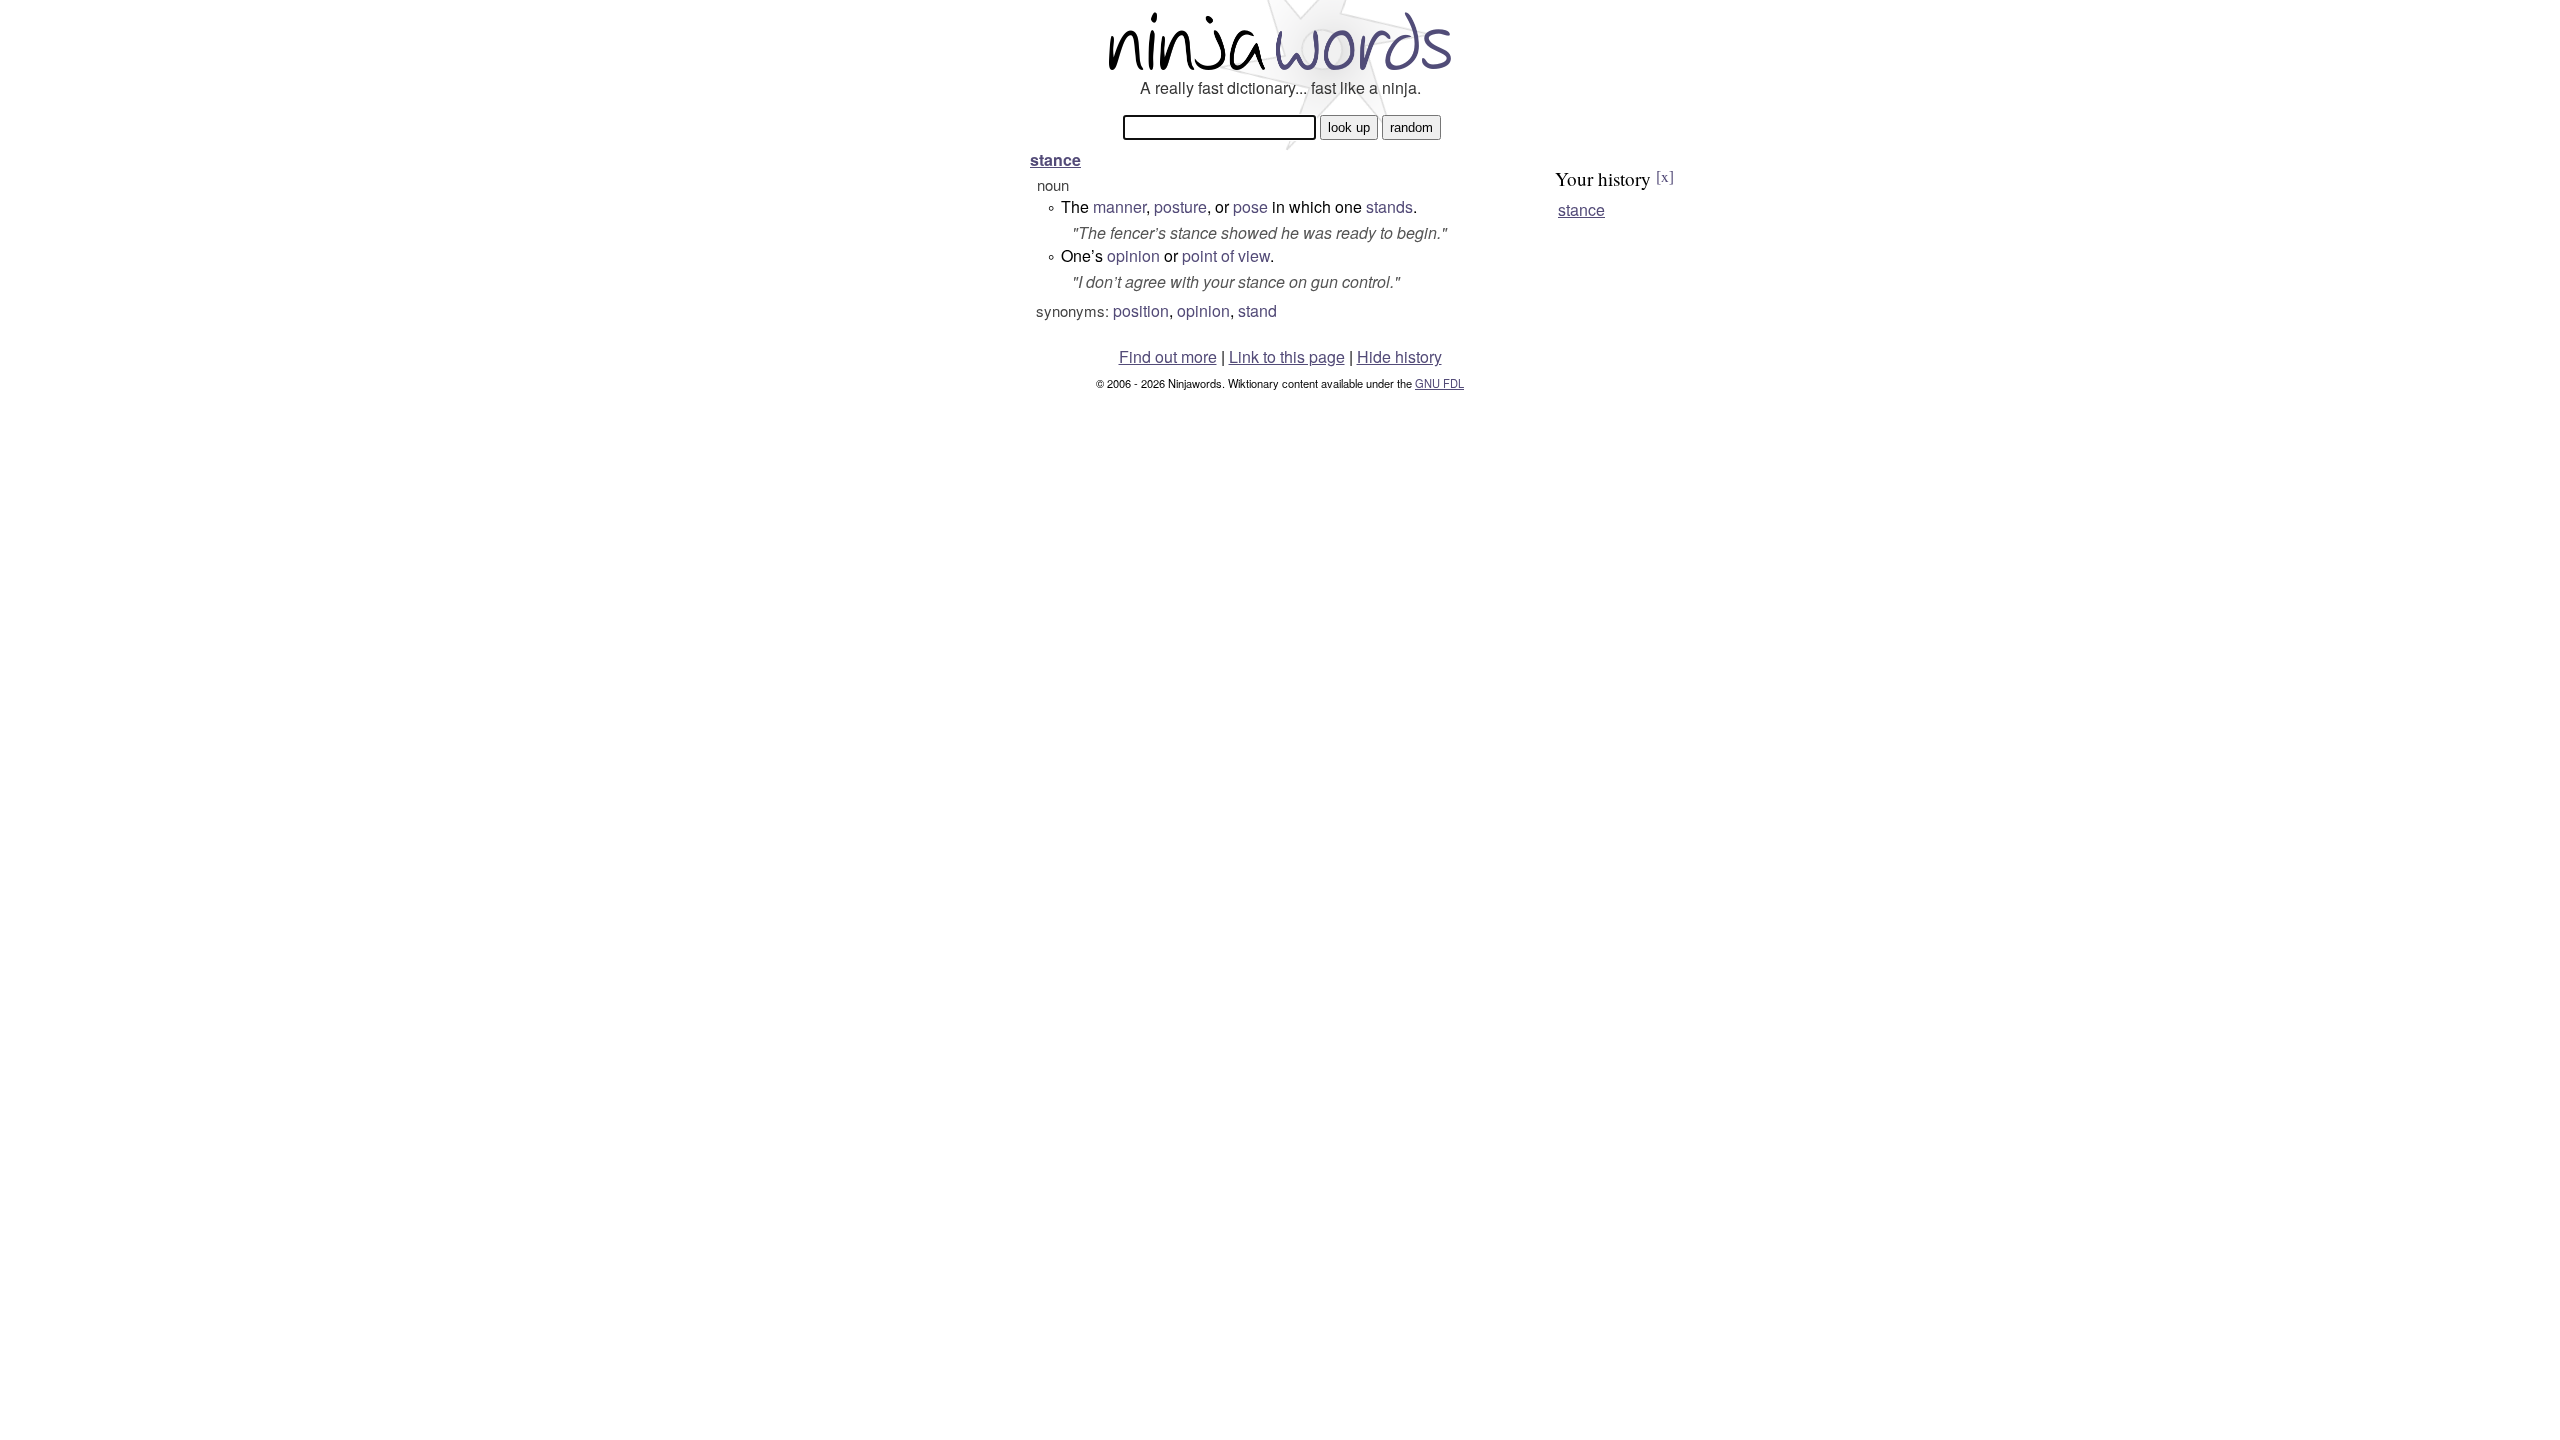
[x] (1665, 176)
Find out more (1168, 356)
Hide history (1399, 356)
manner (1119, 206)
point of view (1226, 255)
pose (1250, 206)
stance (1055, 159)
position (1141, 310)
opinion (1133, 255)
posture (1180, 206)
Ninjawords (1280, 40)
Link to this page (1287, 356)
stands (1389, 206)
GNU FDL (1439, 383)
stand (1257, 310)
